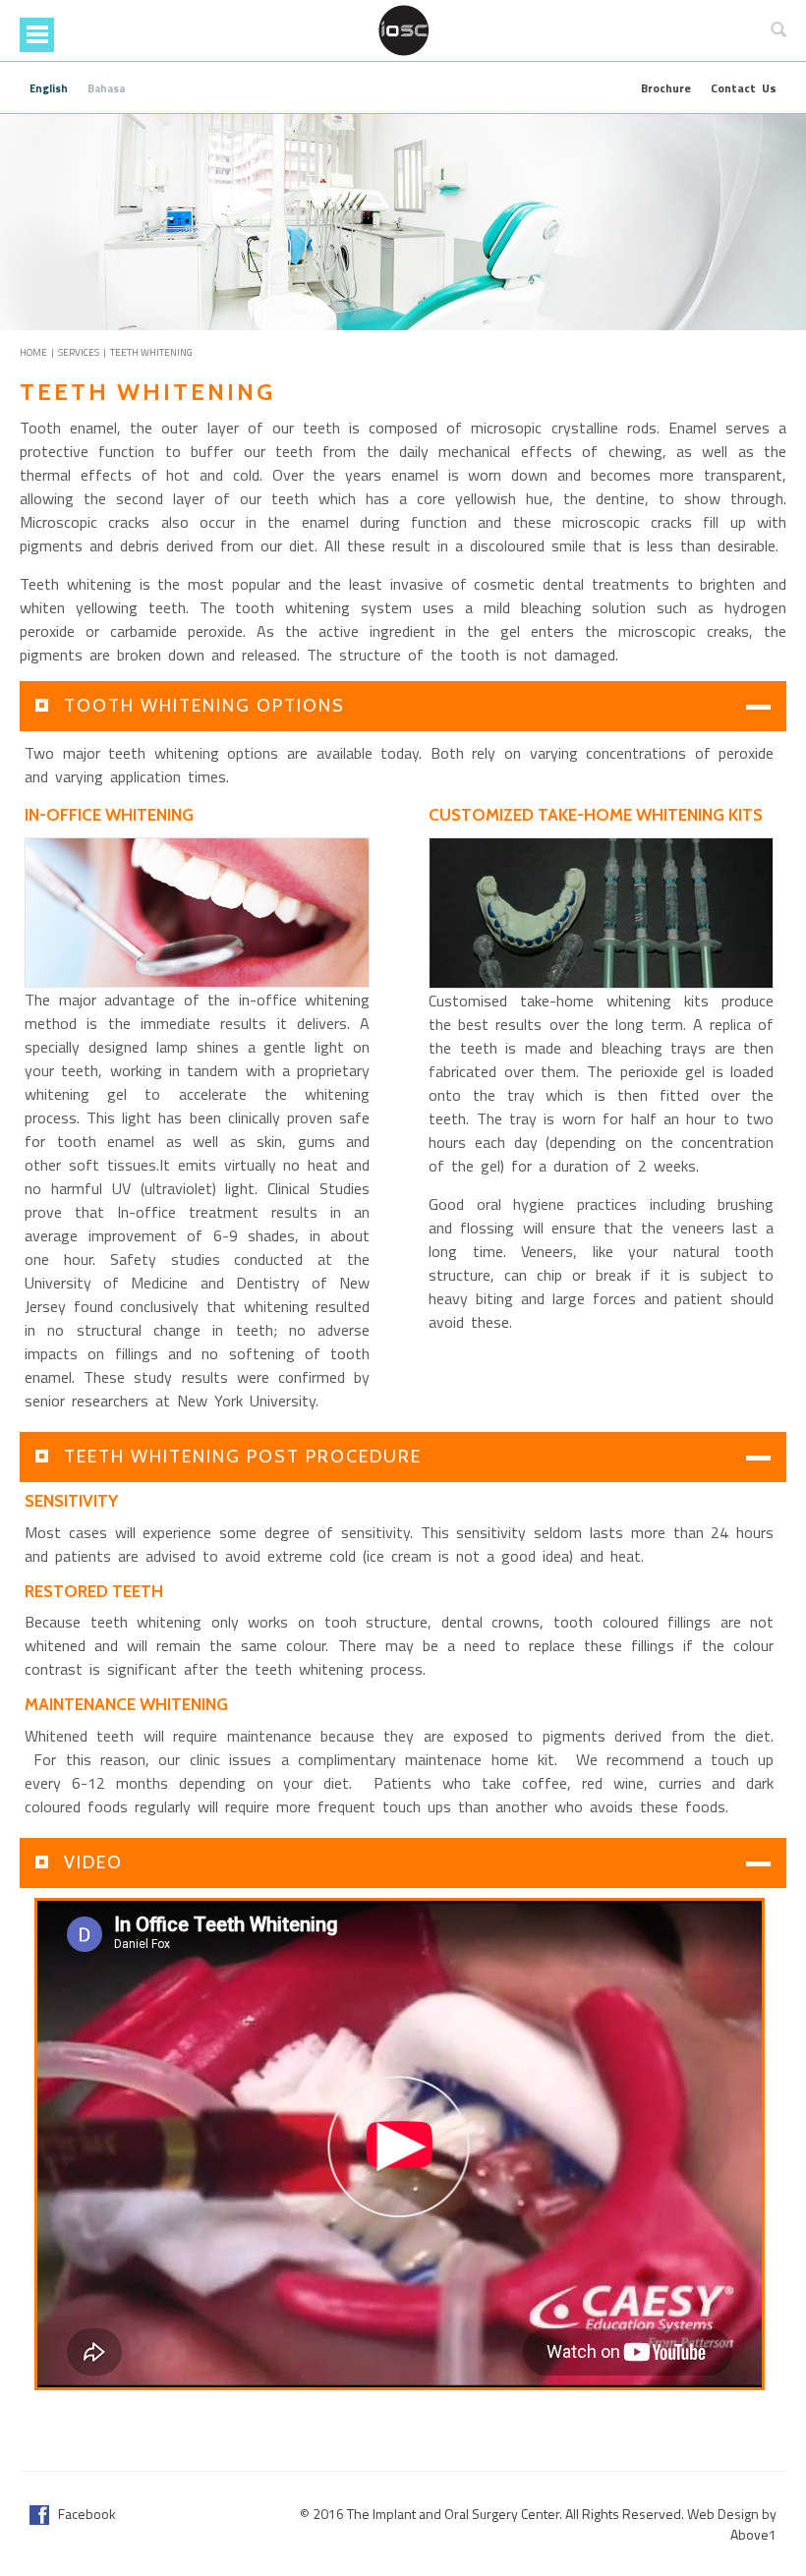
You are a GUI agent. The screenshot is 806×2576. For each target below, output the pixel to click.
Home (33, 352)
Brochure (666, 88)
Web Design (723, 2514)
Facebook (83, 2514)
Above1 (753, 2534)
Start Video (400, 2147)
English (49, 88)
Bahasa (106, 88)
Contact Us (744, 88)
